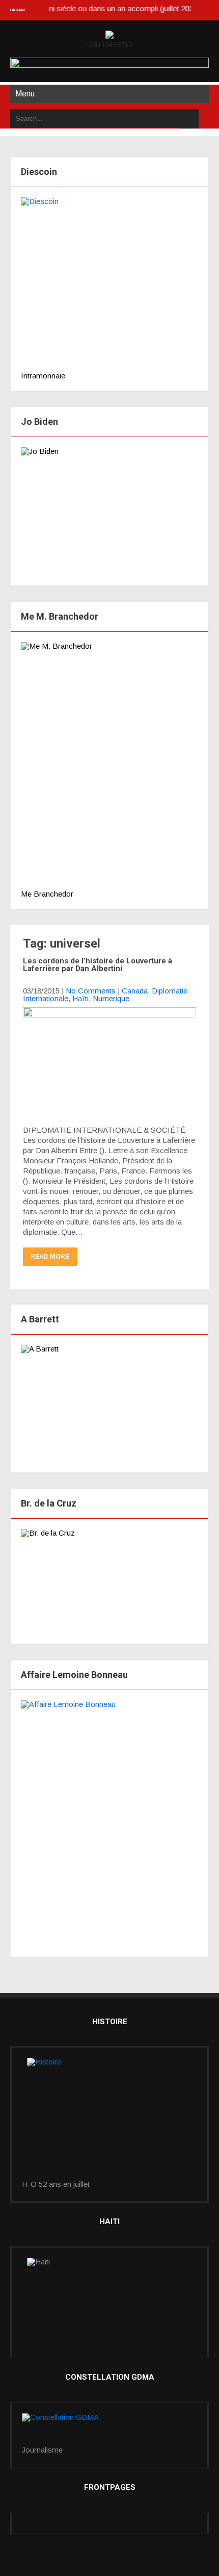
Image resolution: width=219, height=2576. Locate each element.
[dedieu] (109, 284)
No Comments (91, 991)
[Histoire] (109, 2119)
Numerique (111, 998)
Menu (25, 94)
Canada (135, 991)
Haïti (80, 998)
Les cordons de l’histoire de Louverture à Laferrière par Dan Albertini (98, 965)
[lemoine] (109, 1823)
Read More (50, 1257)
